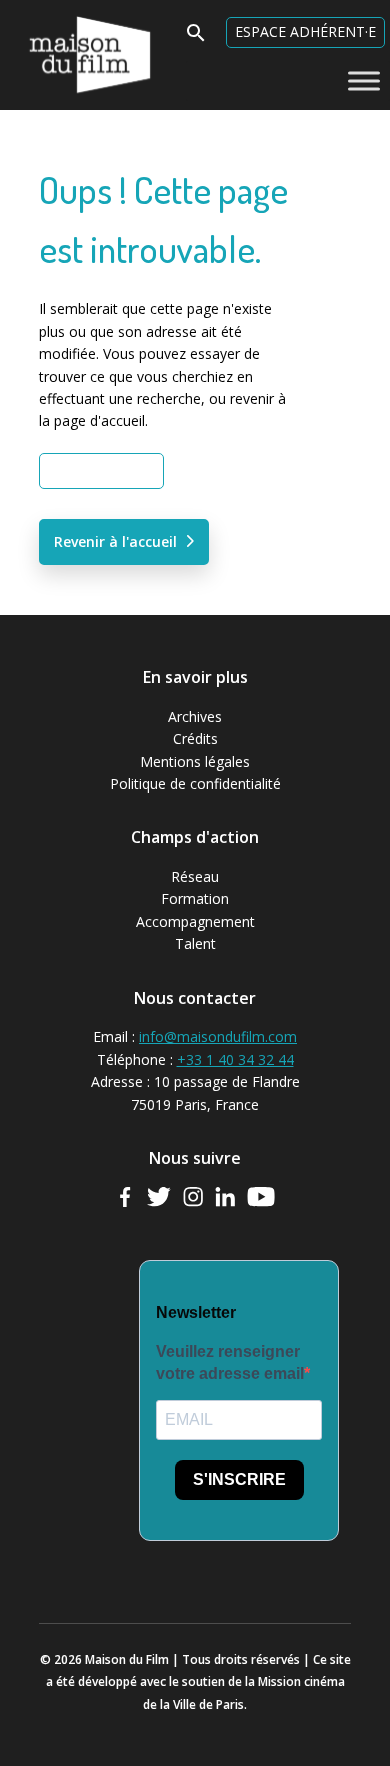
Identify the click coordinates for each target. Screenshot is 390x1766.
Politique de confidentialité (195, 783)
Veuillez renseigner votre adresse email (230, 1362)
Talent (195, 943)
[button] (196, 38)
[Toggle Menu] (364, 80)
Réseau (195, 876)
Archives (195, 716)
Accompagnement (195, 921)
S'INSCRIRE (239, 1479)
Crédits (195, 738)
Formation (195, 898)
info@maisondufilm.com (218, 1036)
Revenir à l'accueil (115, 541)
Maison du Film (49, 15)
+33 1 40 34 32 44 (235, 1059)
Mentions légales (195, 761)
